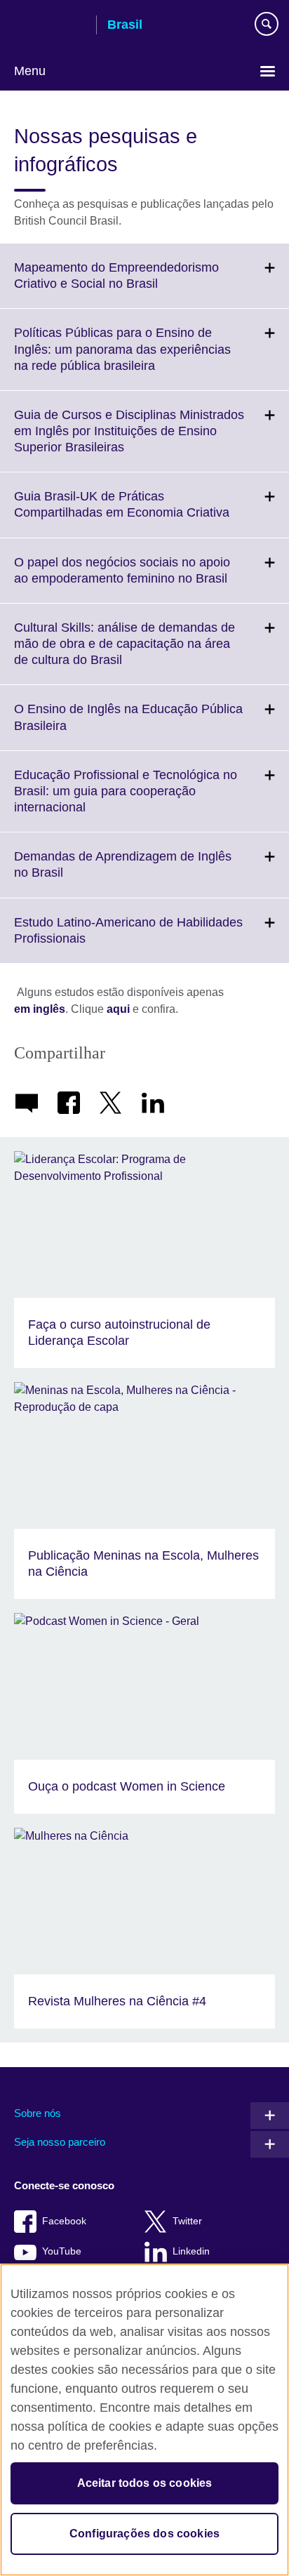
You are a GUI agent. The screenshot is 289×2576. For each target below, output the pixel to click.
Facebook (64, 2221)
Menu (30, 71)
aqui (118, 1009)
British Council (50, 26)
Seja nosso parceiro (60, 2142)
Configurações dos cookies (144, 2534)
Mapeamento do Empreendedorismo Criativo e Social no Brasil (117, 284)
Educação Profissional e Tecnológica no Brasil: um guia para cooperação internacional (126, 800)
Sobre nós (38, 2113)
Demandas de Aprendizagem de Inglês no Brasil (123, 873)
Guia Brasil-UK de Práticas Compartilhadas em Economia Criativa (152, 513)
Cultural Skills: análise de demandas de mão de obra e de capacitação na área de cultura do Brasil (125, 652)
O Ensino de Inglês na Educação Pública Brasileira (128, 726)
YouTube (62, 2251)
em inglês (40, 1009)
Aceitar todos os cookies (145, 2483)
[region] (144, 2420)
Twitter (187, 2221)
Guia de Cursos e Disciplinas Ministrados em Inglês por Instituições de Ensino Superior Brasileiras (129, 440)
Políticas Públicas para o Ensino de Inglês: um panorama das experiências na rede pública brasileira (122, 358)
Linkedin (191, 2251)
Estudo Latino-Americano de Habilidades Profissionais (128, 939)
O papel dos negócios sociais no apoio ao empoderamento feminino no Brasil (152, 579)
